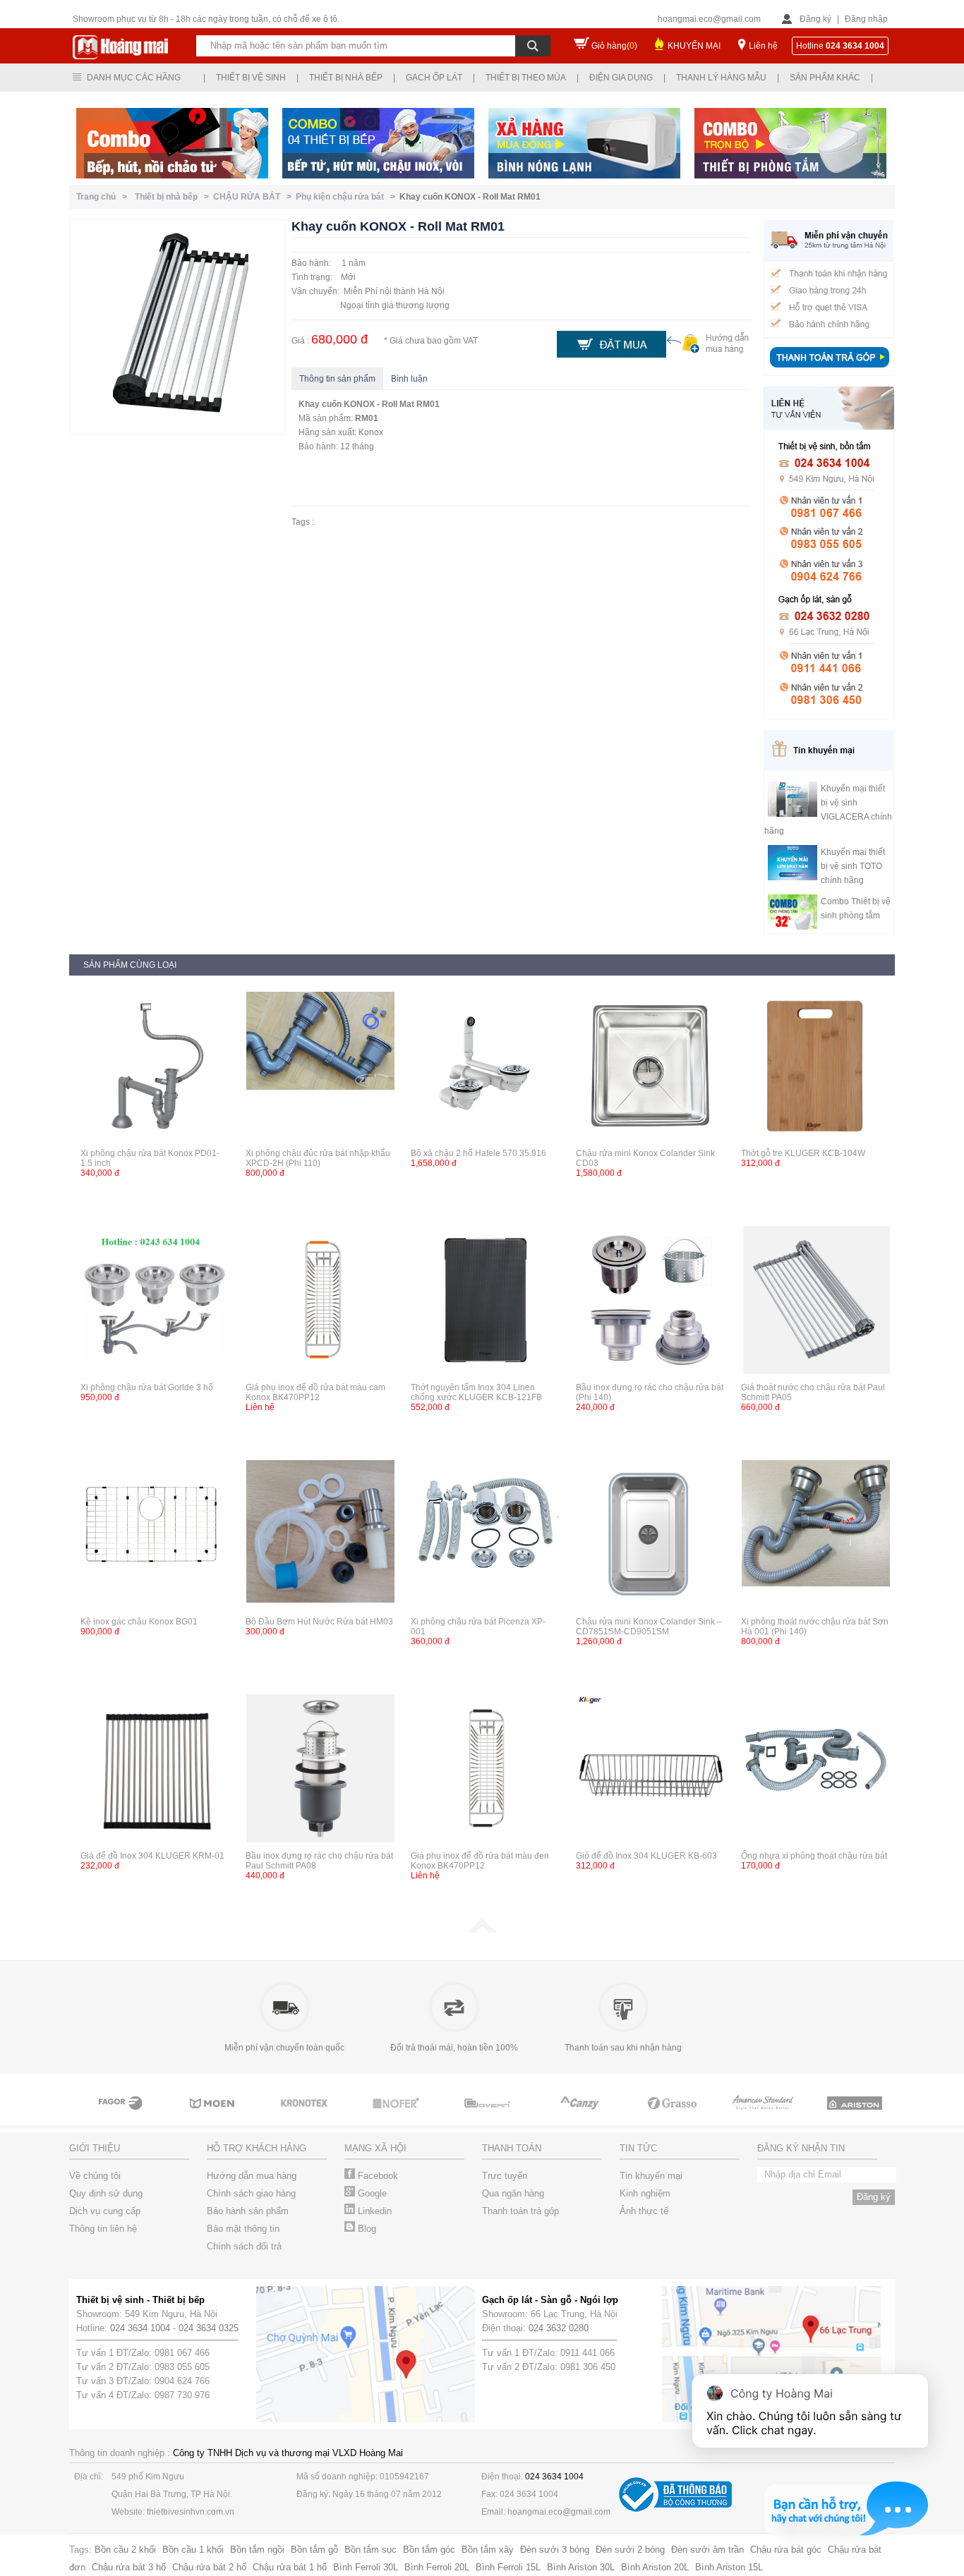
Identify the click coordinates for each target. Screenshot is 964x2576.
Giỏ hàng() (614, 46)
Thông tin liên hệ (103, 2229)
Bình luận (409, 379)
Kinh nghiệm (645, 2193)
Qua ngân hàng (513, 2193)
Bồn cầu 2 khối (125, 2550)
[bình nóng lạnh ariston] (856, 2116)
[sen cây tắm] (306, 2116)
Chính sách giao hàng (251, 2193)
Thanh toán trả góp (520, 2211)
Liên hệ (763, 46)
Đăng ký (815, 19)
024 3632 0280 (559, 2328)
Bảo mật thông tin (243, 2229)
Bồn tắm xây (488, 2550)
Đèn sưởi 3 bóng (555, 2550)
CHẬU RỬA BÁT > (254, 197)
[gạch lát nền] (673, 2116)
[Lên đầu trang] (482, 1930)
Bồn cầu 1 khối (193, 2550)
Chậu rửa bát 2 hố (209, 2567)
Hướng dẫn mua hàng (252, 2176)
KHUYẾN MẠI (694, 46)
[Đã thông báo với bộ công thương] (675, 2509)
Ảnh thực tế (644, 2211)
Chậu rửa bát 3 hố (129, 2567)
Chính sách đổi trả (244, 2246)
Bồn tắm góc (429, 2550)
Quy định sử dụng (106, 2193)
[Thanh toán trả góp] (829, 369)
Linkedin (373, 2211)
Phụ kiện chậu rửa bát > (348, 197)
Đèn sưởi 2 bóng (630, 2550)
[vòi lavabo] (122, 2116)
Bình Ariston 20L (655, 2567)
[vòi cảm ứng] (397, 2116)
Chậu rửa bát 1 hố (290, 2567)
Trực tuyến (505, 2176)
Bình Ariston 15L (729, 2567)
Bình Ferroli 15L (508, 2567)
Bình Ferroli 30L (366, 2567)
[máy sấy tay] (581, 2116)
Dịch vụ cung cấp (105, 2211)
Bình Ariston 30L (581, 2567)
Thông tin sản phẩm (337, 379)
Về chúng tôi (95, 2176)
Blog (366, 2229)
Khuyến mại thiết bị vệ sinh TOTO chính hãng (853, 866)
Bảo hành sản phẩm (248, 2211)
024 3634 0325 (209, 2328)
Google (371, 2193)
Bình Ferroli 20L (437, 2567)
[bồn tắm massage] (489, 2116)
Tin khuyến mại (651, 2176)
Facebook (376, 2176)
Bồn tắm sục (370, 2550)
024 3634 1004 (140, 2328)
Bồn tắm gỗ (314, 2550)
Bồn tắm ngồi (257, 2550)
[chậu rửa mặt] (214, 2116)
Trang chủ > (104, 197)
